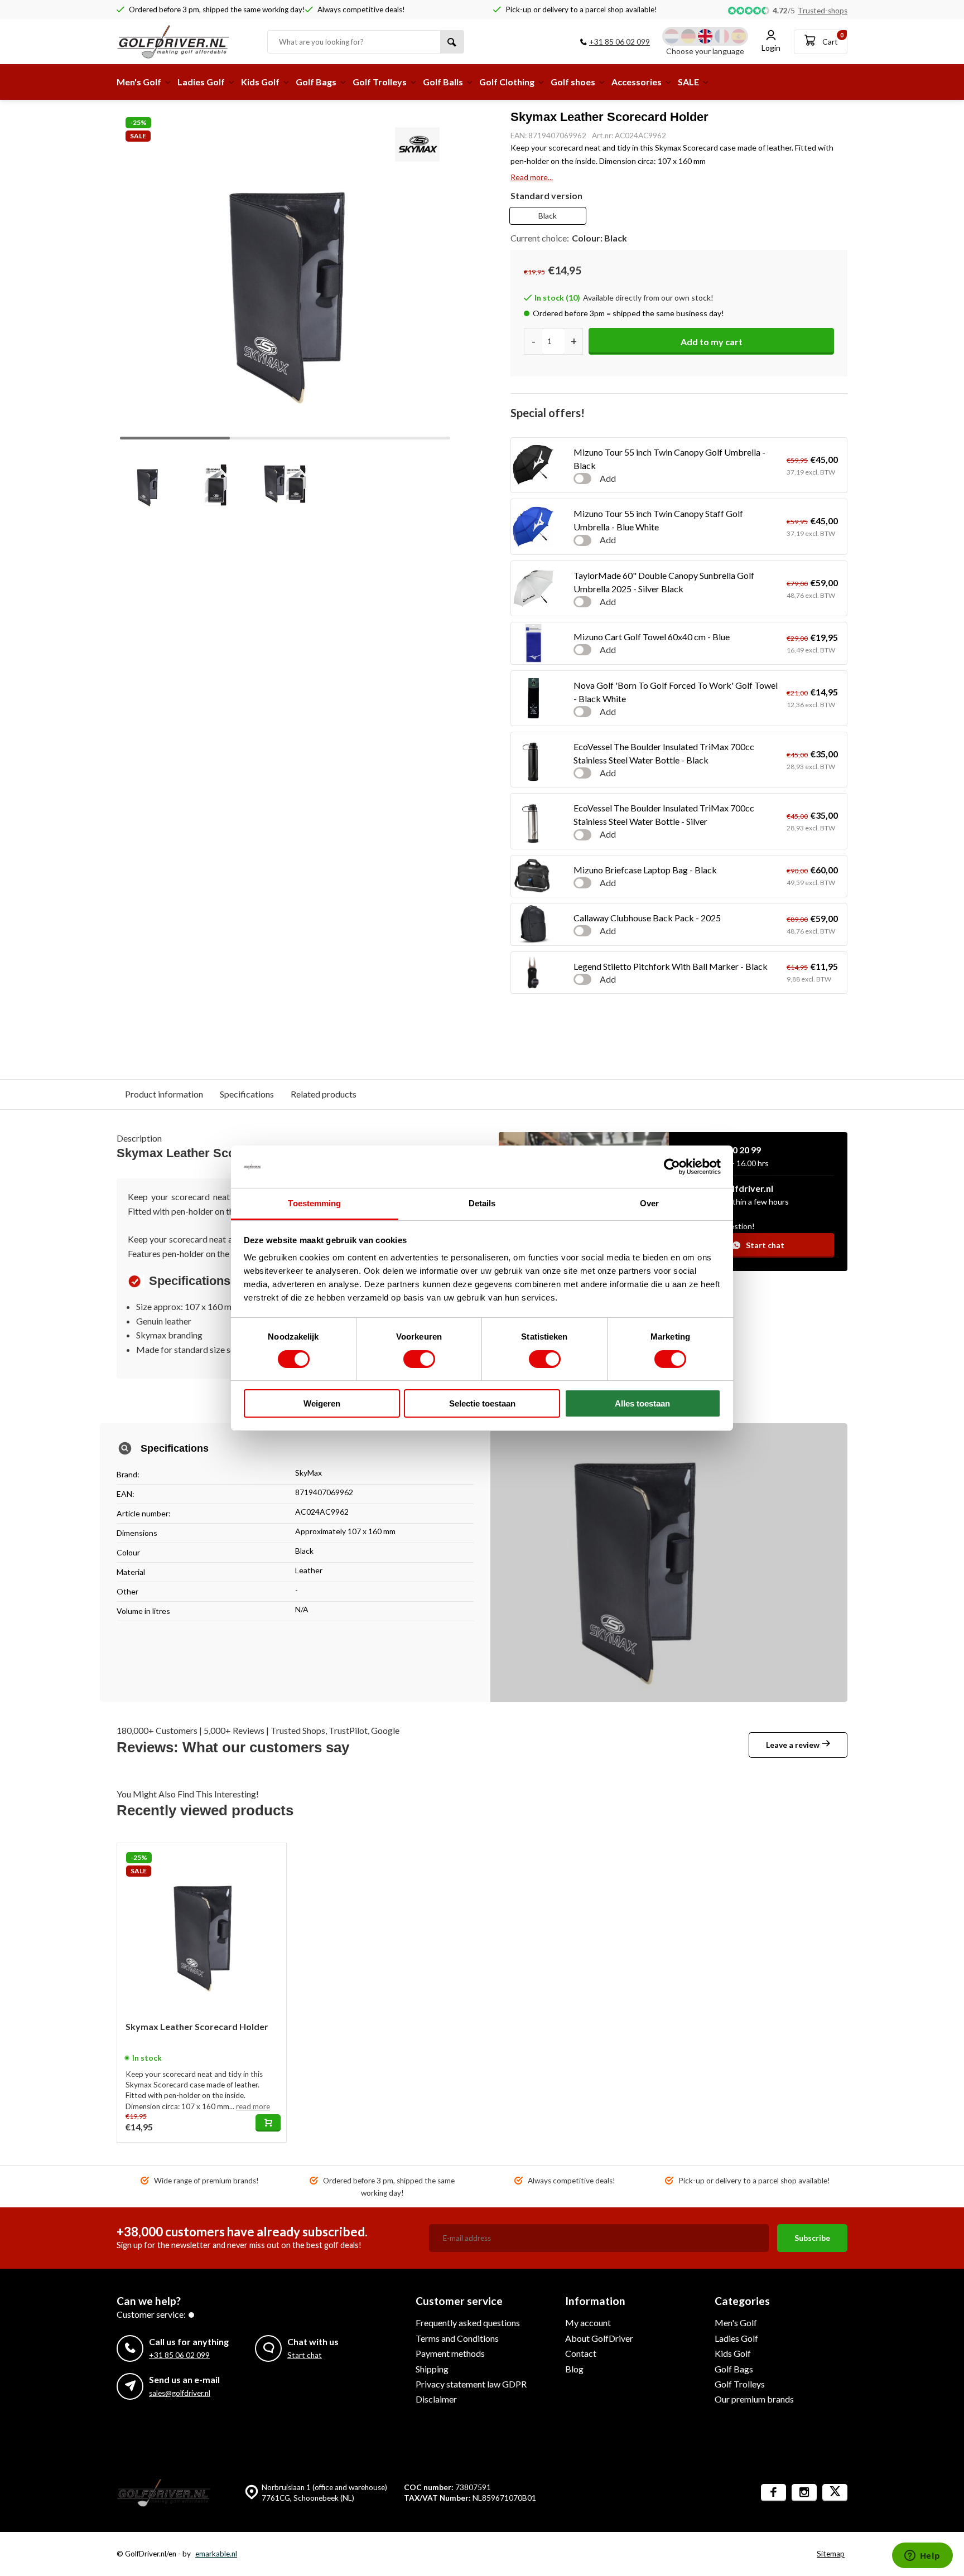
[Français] (722, 36)
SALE (688, 82)
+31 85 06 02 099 (620, 42)
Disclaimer (436, 2399)
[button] (433, 271)
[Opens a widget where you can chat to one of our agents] (922, 2556)
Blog (574, 2369)
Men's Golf (139, 82)
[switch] (419, 1359)
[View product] (268, 2123)
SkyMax (309, 1473)
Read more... (532, 177)
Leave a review (793, 1745)
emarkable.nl (216, 2554)
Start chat (765, 1245)
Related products (324, 1094)
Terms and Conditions (457, 2338)
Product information (164, 1094)
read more (253, 2106)
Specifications (247, 1094)
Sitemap (831, 2554)
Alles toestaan (642, 1403)
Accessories (637, 82)
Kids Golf (260, 82)
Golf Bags (316, 82)
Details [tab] (482, 1203)
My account (588, 2323)
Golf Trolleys (380, 82)
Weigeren (322, 1403)
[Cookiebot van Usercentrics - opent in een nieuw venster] (672, 1167)
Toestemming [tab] (314, 1203)
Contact (581, 2353)
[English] (705, 36)
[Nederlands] (672, 36)
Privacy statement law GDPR (471, 2384)
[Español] (739, 36)
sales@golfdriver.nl (180, 2393)
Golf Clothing (507, 82)
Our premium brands (754, 2399)
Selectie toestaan (482, 1403)
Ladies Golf (201, 82)
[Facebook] (773, 2493)
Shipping (432, 2369)
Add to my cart (712, 342)
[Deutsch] (688, 36)
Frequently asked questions (468, 2323)
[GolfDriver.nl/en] (184, 42)
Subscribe (812, 2238)
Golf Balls (443, 82)
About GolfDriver (599, 2338)
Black (548, 216)
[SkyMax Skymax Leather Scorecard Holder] (202, 1928)
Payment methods (450, 2353)
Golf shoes (573, 82)
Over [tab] (649, 1203)
